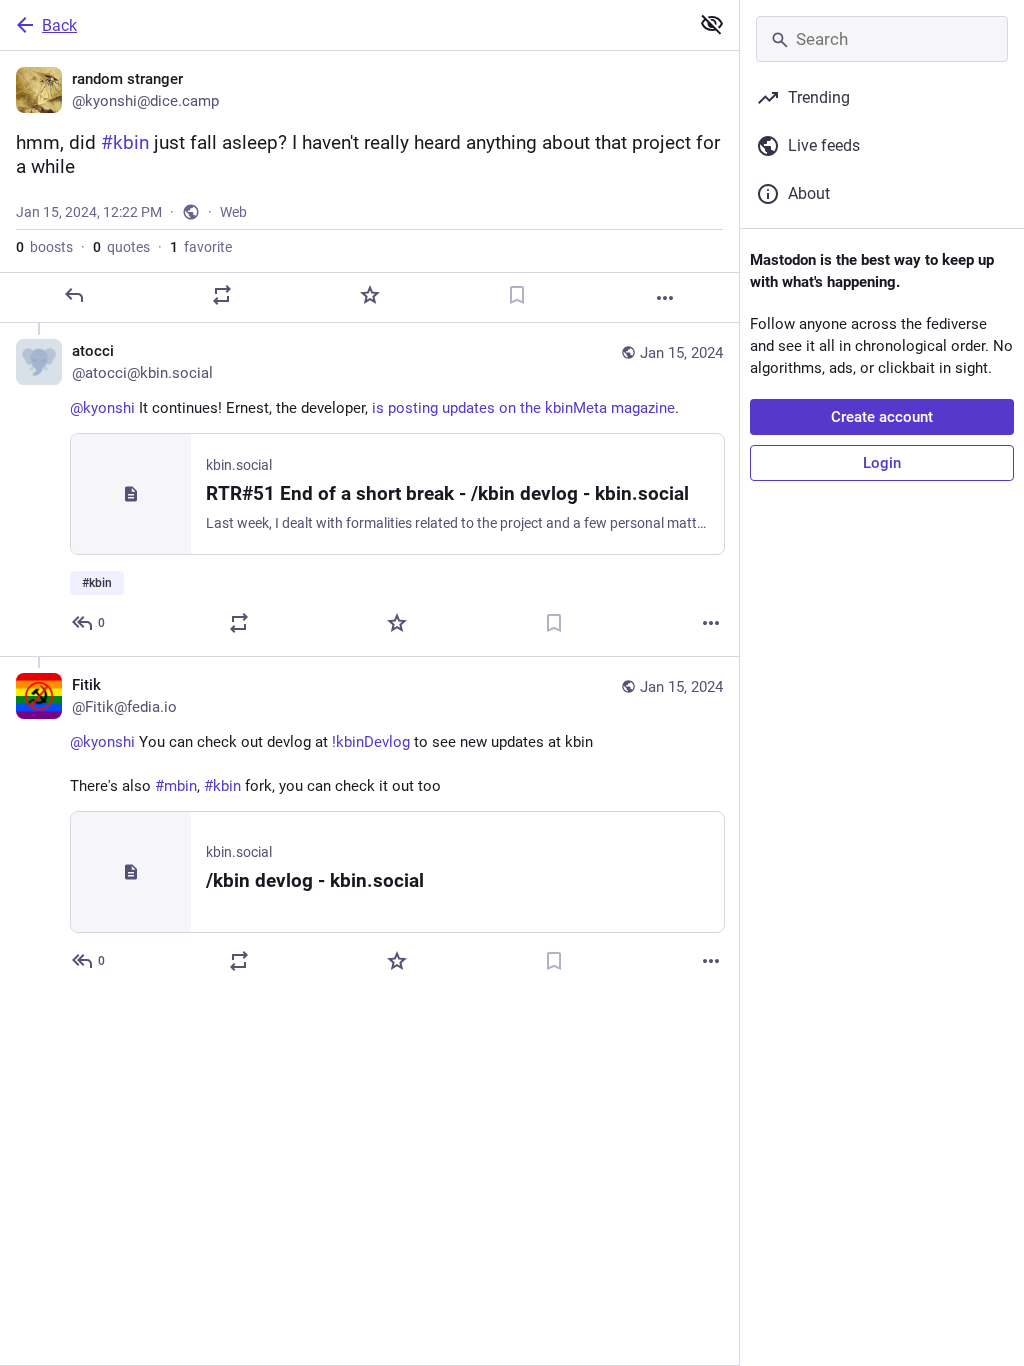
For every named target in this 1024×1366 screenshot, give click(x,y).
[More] (665, 298)
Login (882, 463)
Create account (882, 417)
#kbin (222, 786)
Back (59, 25)
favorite (201, 247)
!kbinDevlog (371, 742)
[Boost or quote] (222, 295)
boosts (44, 247)
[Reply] (74, 295)
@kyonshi (102, 408)
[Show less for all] (712, 24)
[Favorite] (370, 295)
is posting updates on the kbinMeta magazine (523, 408)
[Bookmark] (517, 295)
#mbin (176, 786)
